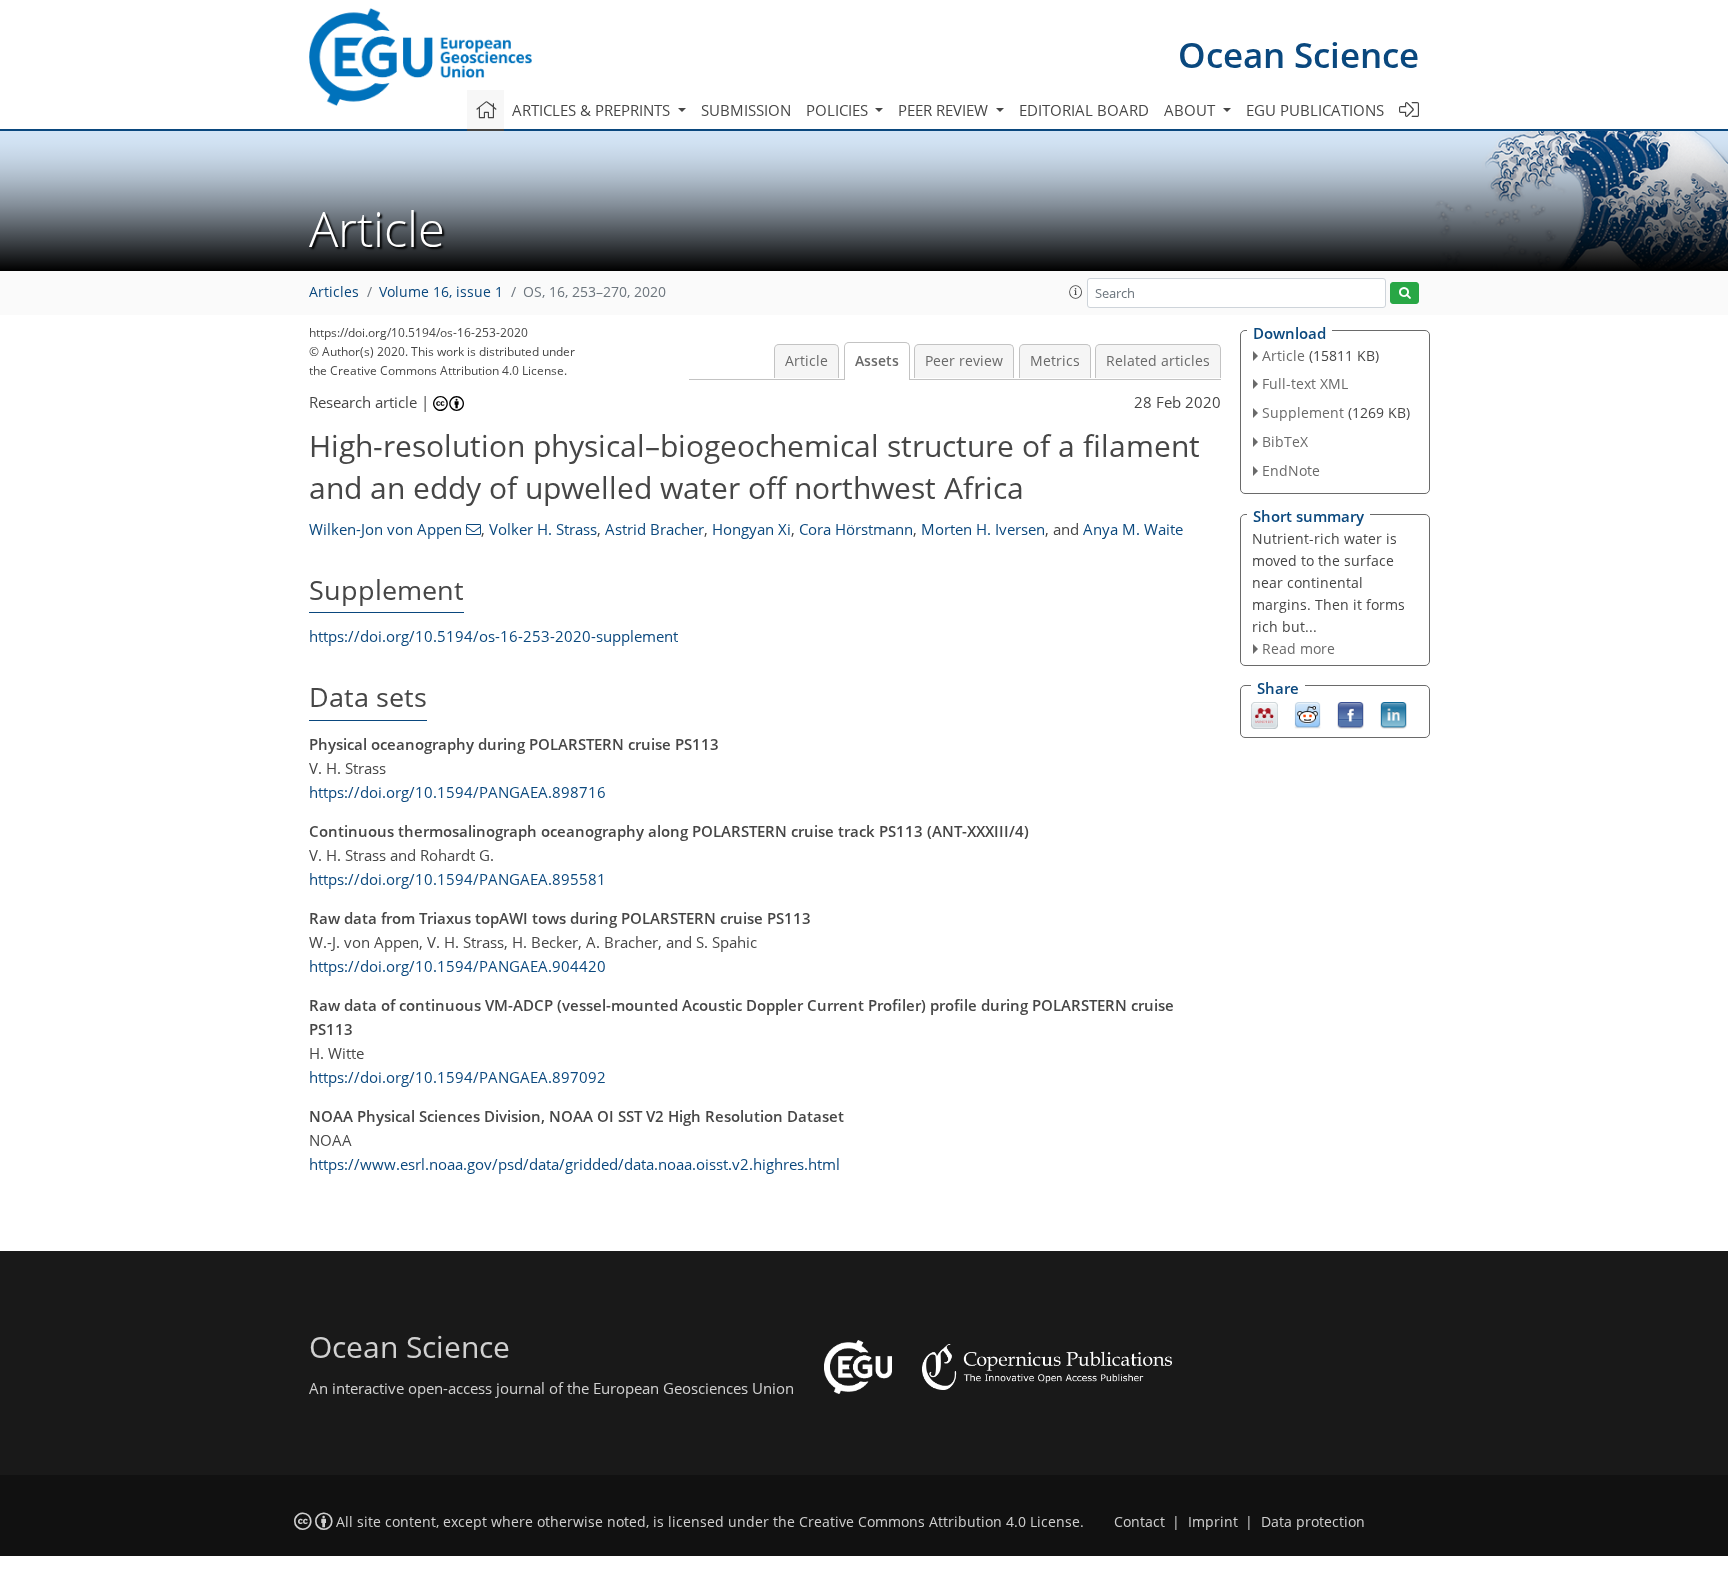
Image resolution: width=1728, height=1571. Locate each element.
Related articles (1158, 361)
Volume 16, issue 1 (441, 292)
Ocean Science (1298, 54)
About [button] (1191, 110)
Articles (334, 292)
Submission (746, 110)
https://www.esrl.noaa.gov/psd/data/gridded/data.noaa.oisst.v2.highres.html (574, 1164)
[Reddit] (1307, 714)
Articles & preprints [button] (593, 110)
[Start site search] (1404, 293)
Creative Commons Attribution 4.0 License (939, 1522)
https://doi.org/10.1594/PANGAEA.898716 (457, 792)
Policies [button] (839, 110)
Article (806, 361)
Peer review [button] (945, 110)
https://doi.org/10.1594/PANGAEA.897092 (457, 1077)
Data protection (1313, 1522)
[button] (1076, 292)
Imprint (1213, 1522)
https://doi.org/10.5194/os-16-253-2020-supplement (493, 636)
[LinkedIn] (1393, 714)
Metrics (1055, 361)
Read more (1298, 648)
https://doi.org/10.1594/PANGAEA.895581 (457, 879)
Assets (877, 361)
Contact (1139, 1522)
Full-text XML (1305, 383)
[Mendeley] (1264, 714)
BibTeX (1285, 441)
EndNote (1291, 470)
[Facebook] (1350, 714)
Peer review (964, 361)
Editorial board (1084, 110)
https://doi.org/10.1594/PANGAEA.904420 (457, 966)
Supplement (1303, 412)
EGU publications (1315, 110)
